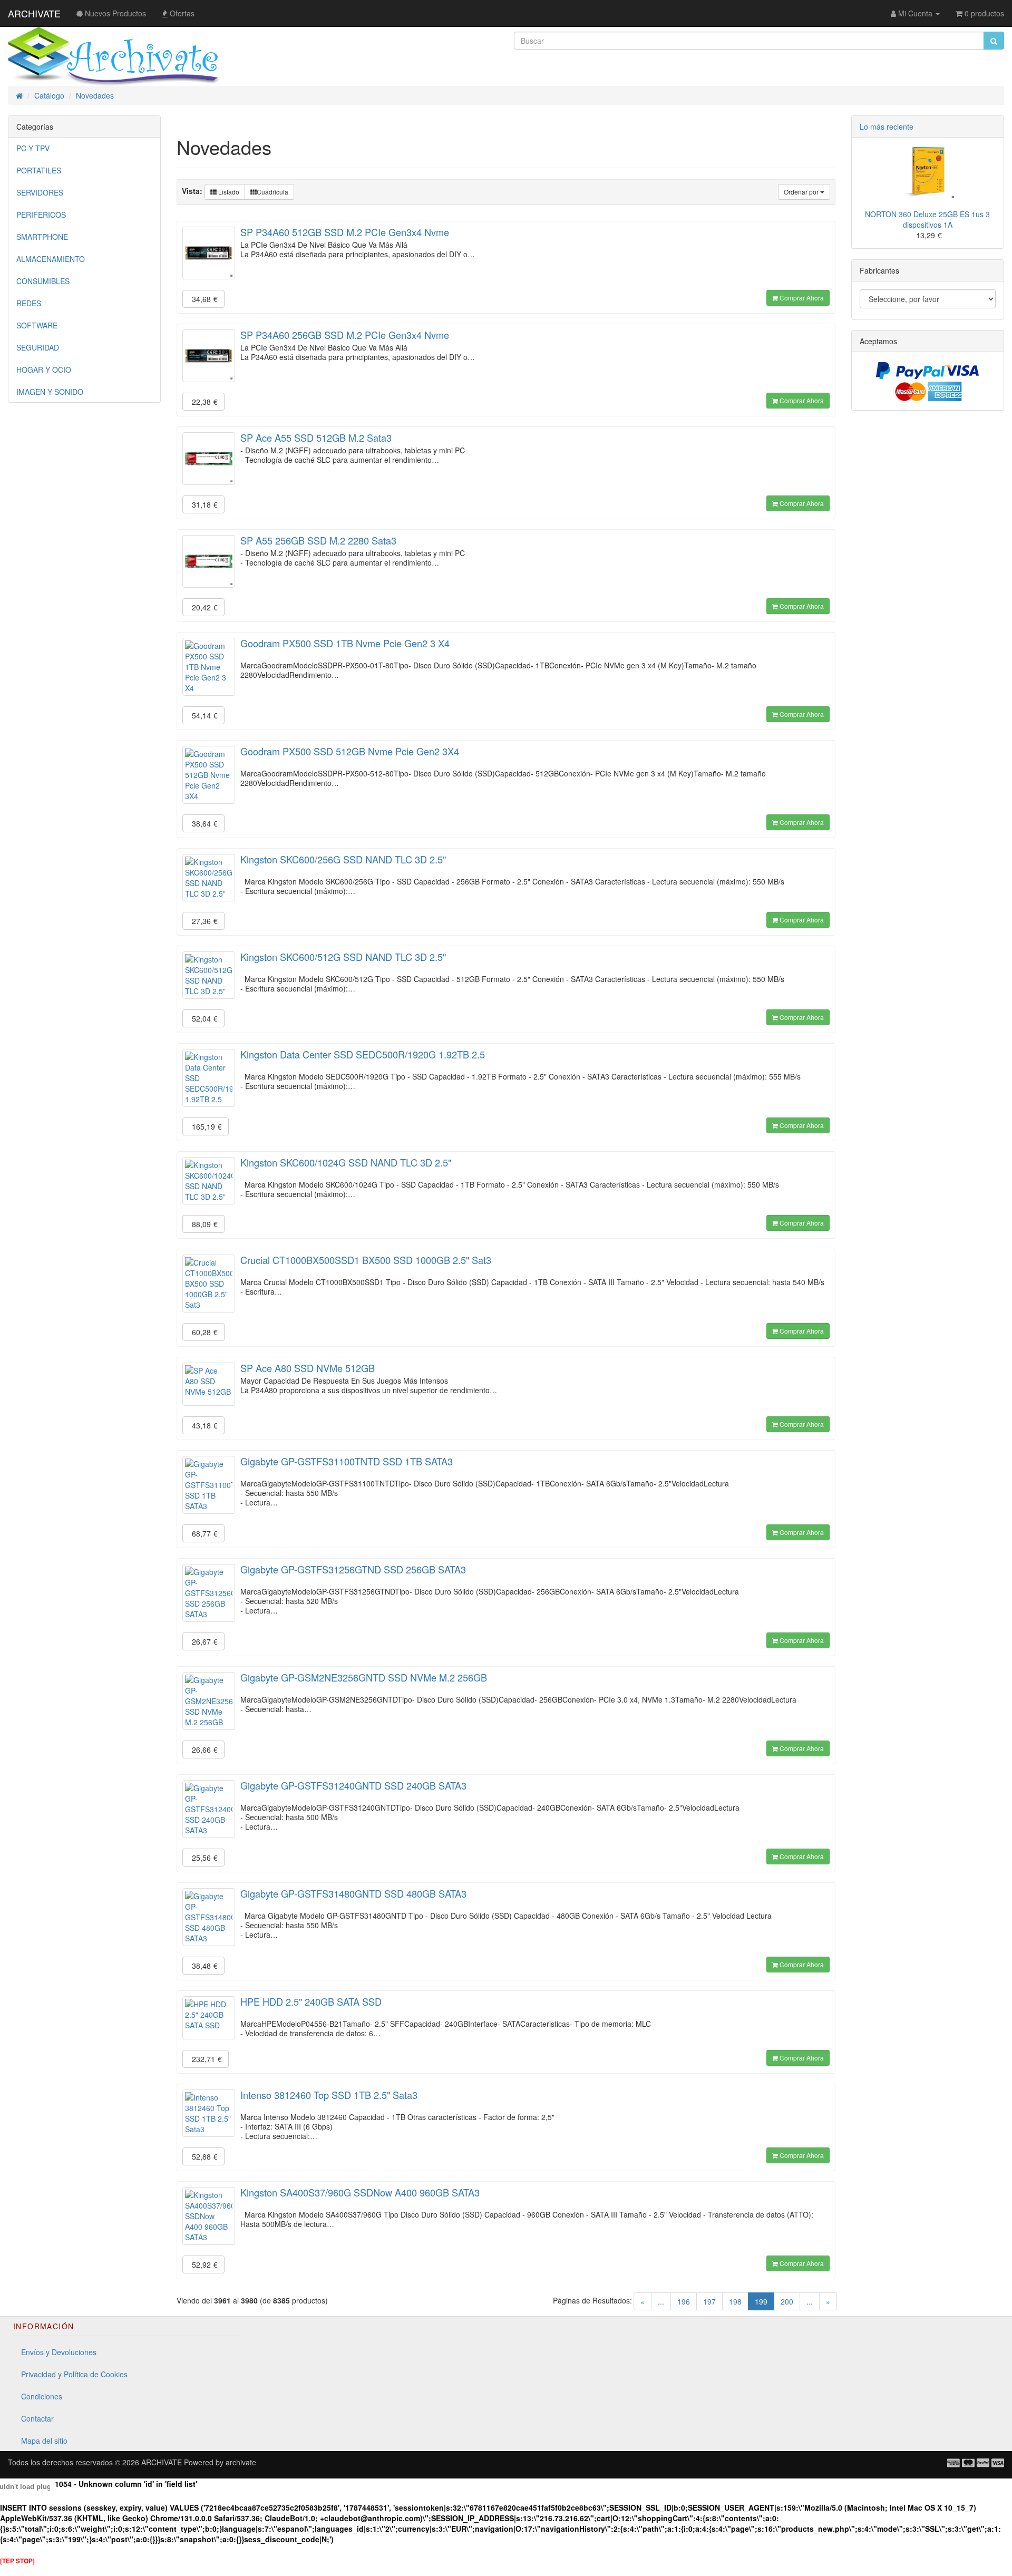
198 (735, 2301)
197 (709, 2301)
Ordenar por (802, 192)
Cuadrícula (273, 192)
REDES (29, 303)
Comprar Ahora (801, 298)
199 (765, 2301)
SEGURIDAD (38, 347)
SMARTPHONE (42, 237)
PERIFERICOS (41, 215)
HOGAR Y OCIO (44, 370)
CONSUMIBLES (43, 281)
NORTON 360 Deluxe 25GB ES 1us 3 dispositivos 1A (927, 219)
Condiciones (42, 2396)
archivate (241, 2462)
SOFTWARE (37, 325)
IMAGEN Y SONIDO (50, 392)
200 (787, 2301)
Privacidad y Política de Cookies (74, 2374)
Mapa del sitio (44, 2441)
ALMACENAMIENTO (51, 259)
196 (684, 2301)
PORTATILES (39, 170)
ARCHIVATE (34, 13)
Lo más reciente (887, 127)
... (661, 2301)
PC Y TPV (33, 148)
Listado (228, 192)
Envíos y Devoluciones (59, 2352)
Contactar (37, 2418)
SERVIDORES (40, 192)
